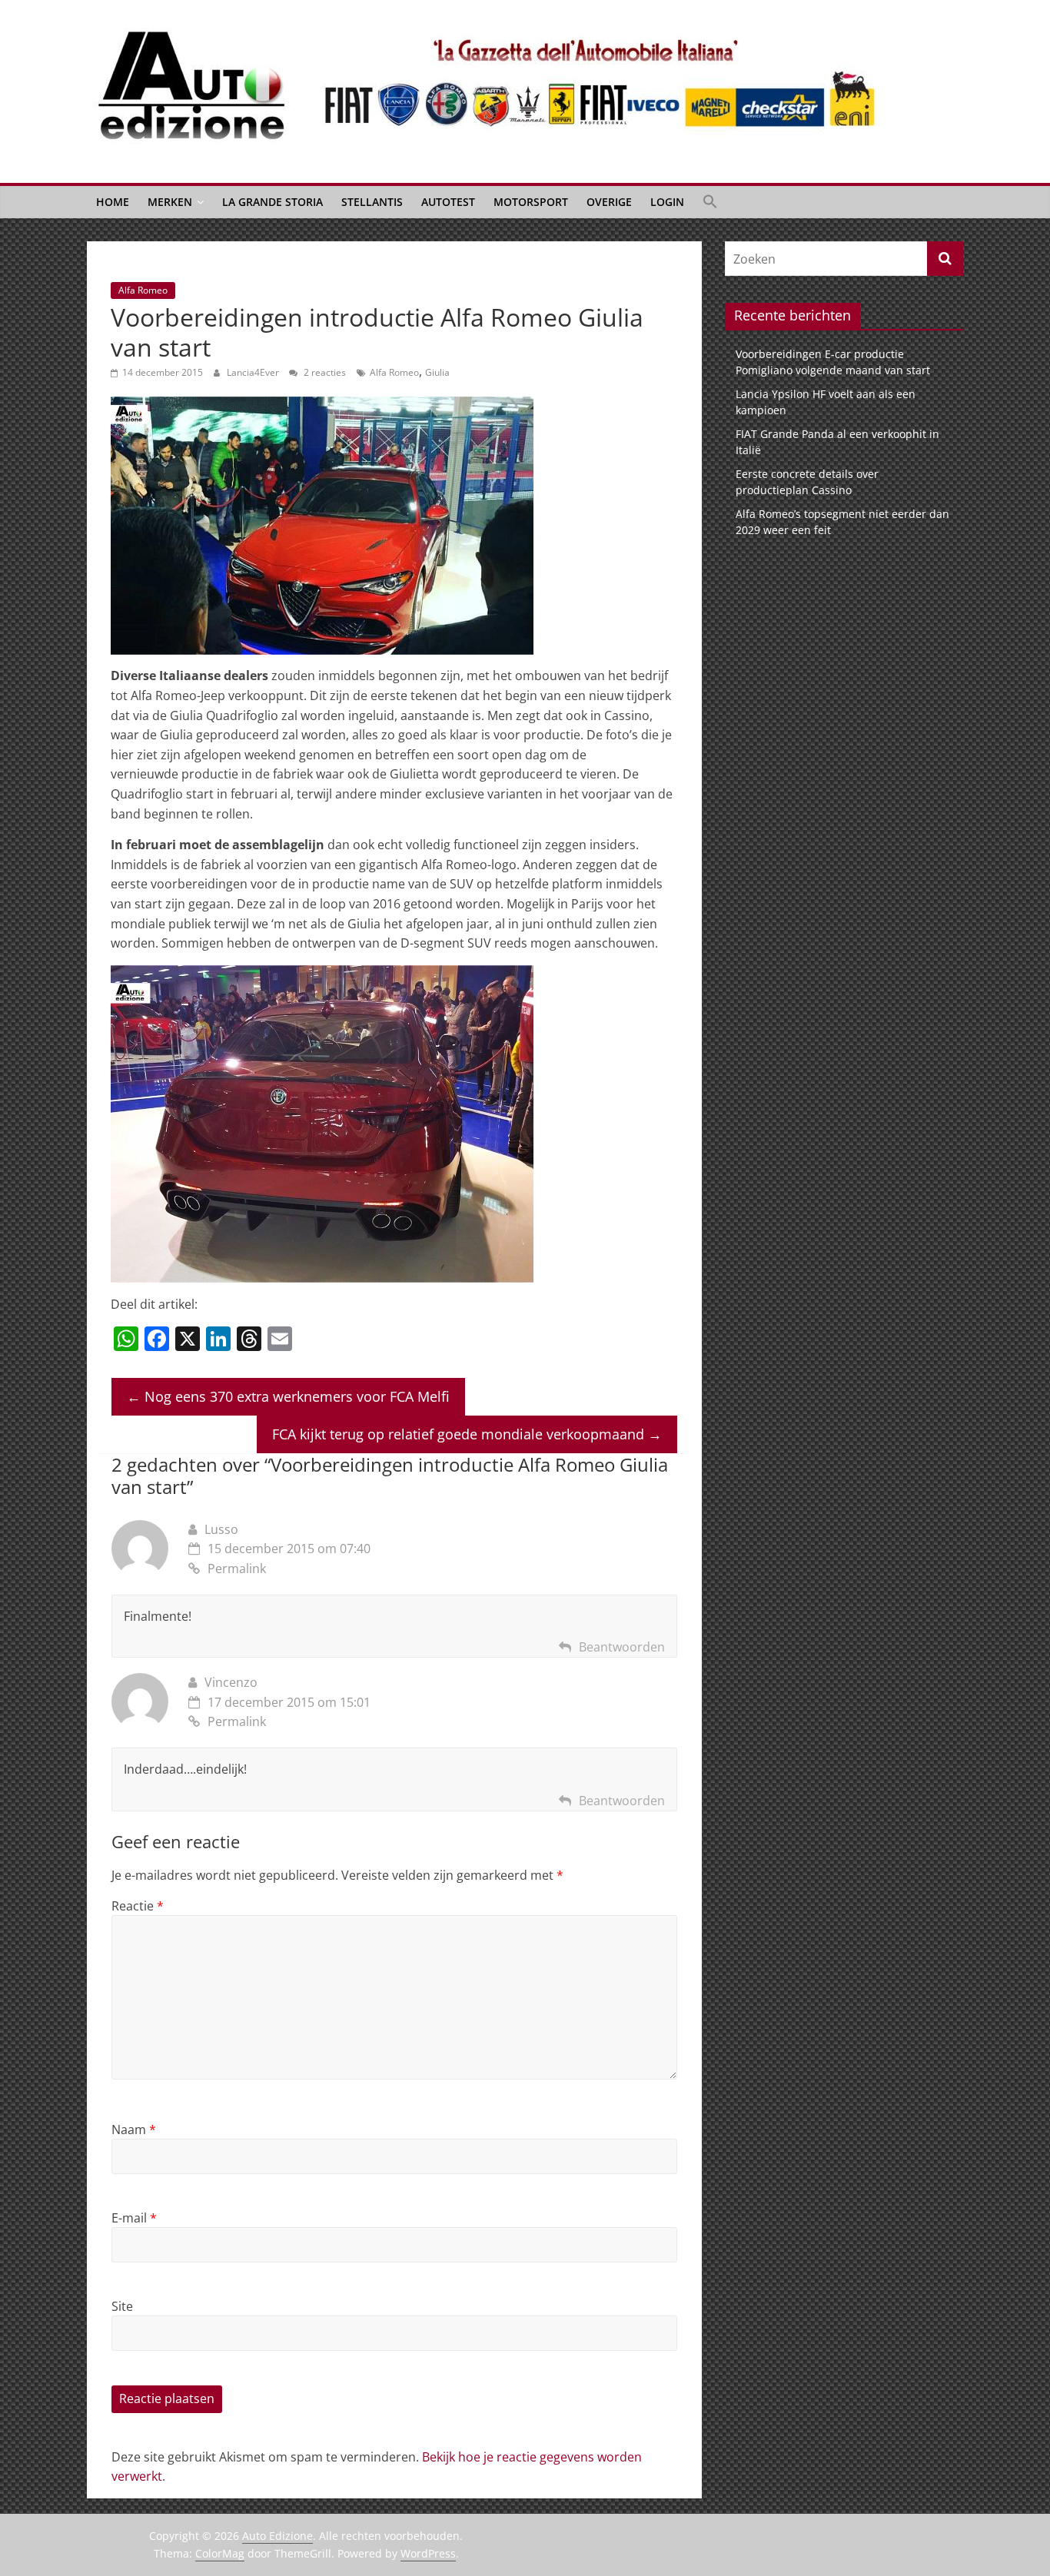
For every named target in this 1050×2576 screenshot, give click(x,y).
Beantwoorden (622, 1647)
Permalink (237, 1569)
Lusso (221, 1529)
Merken (170, 202)
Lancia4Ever (254, 372)
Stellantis (372, 202)
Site (122, 2306)
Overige (609, 202)
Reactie (138, 1906)
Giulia (437, 372)
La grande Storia (272, 202)
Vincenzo (231, 1682)
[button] (710, 202)
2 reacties (324, 372)
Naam (134, 2130)
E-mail (134, 2218)
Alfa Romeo (143, 290)
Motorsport (531, 202)
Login (667, 202)
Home (113, 202)
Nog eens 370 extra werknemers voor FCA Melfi (288, 1396)
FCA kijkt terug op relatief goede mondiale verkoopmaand (467, 1434)
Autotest (448, 202)
